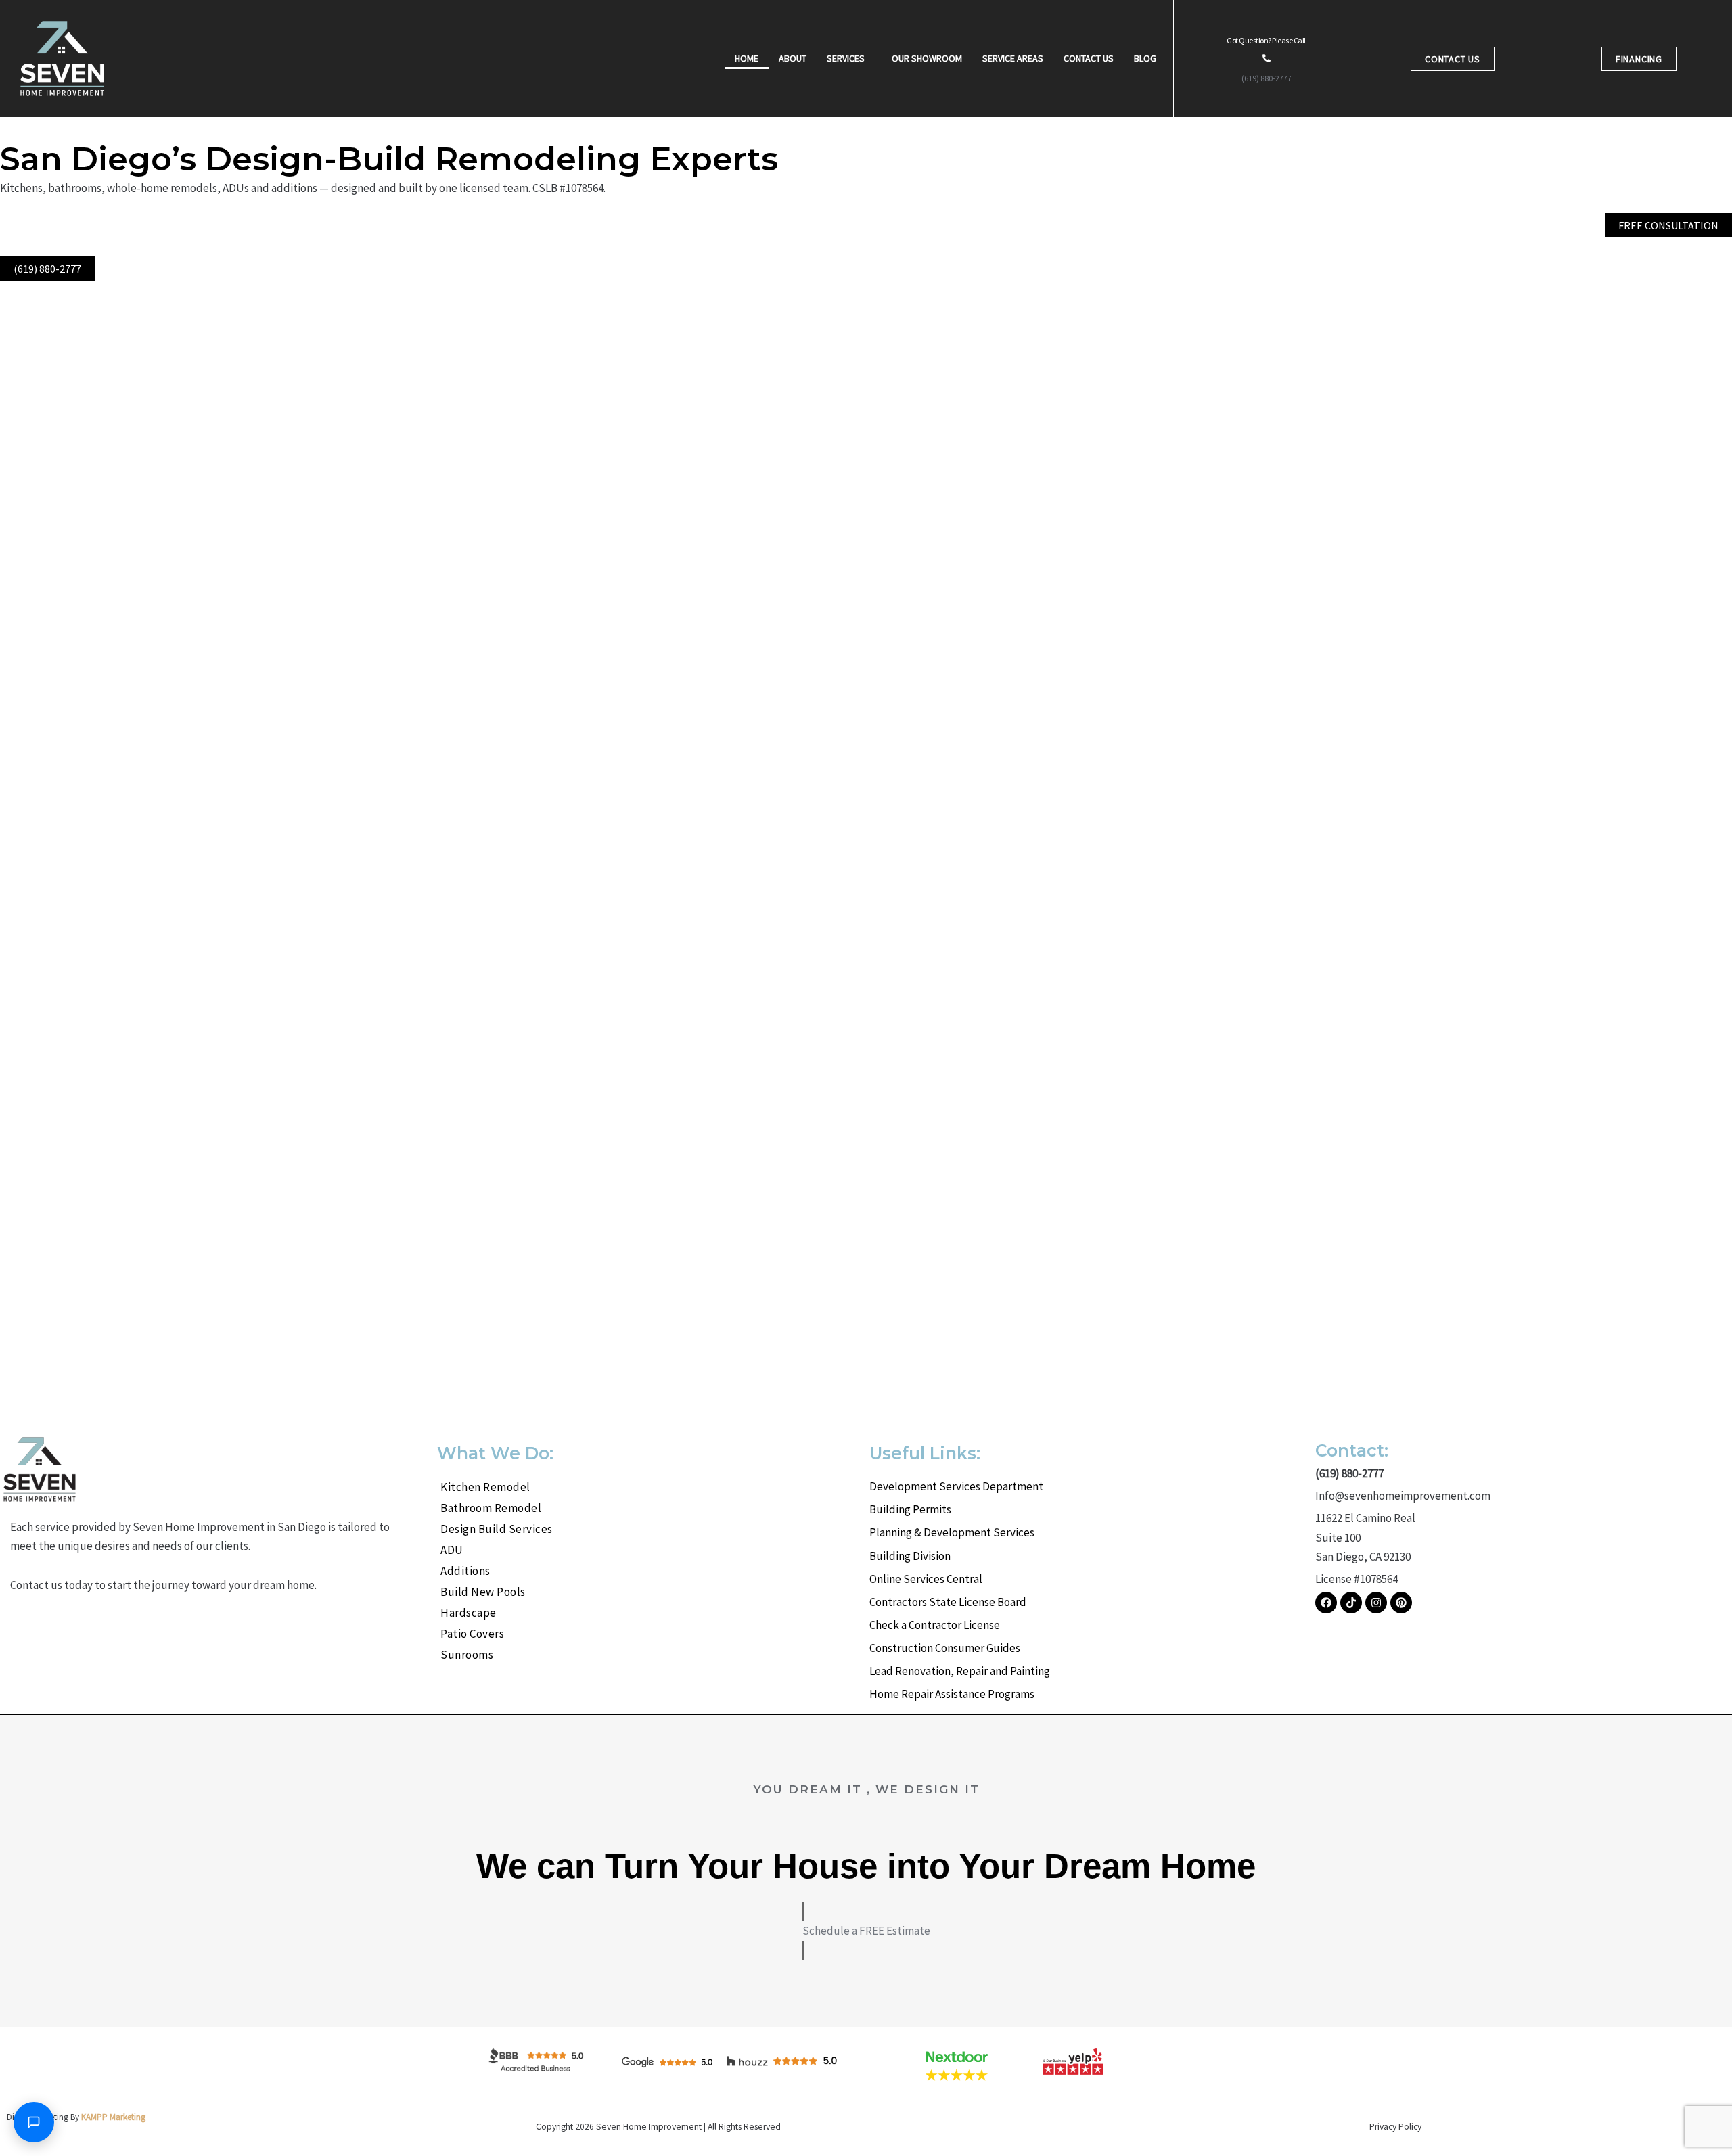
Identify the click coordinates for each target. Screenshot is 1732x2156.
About (793, 58)
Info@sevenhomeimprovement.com (1403, 1496)
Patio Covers (472, 1634)
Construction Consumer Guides (945, 1648)
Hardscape (469, 1613)
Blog (1145, 58)
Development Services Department (956, 1486)
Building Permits (910, 1509)
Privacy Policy (1395, 2127)
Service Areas (1013, 58)
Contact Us (1089, 58)
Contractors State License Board (948, 1602)
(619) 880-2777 (1267, 78)
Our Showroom (927, 58)
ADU (452, 1550)
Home (747, 58)
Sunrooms (467, 1655)
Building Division (910, 1556)
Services (846, 58)
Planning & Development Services (952, 1532)
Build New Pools (483, 1592)
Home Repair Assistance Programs (952, 1694)
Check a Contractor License (935, 1625)
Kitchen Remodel (485, 1487)
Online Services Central (926, 1579)
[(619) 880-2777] (1267, 58)
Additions (465, 1571)
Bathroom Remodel (491, 1508)
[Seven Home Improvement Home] (62, 59)
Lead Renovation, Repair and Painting (960, 1671)
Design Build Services (497, 1529)
